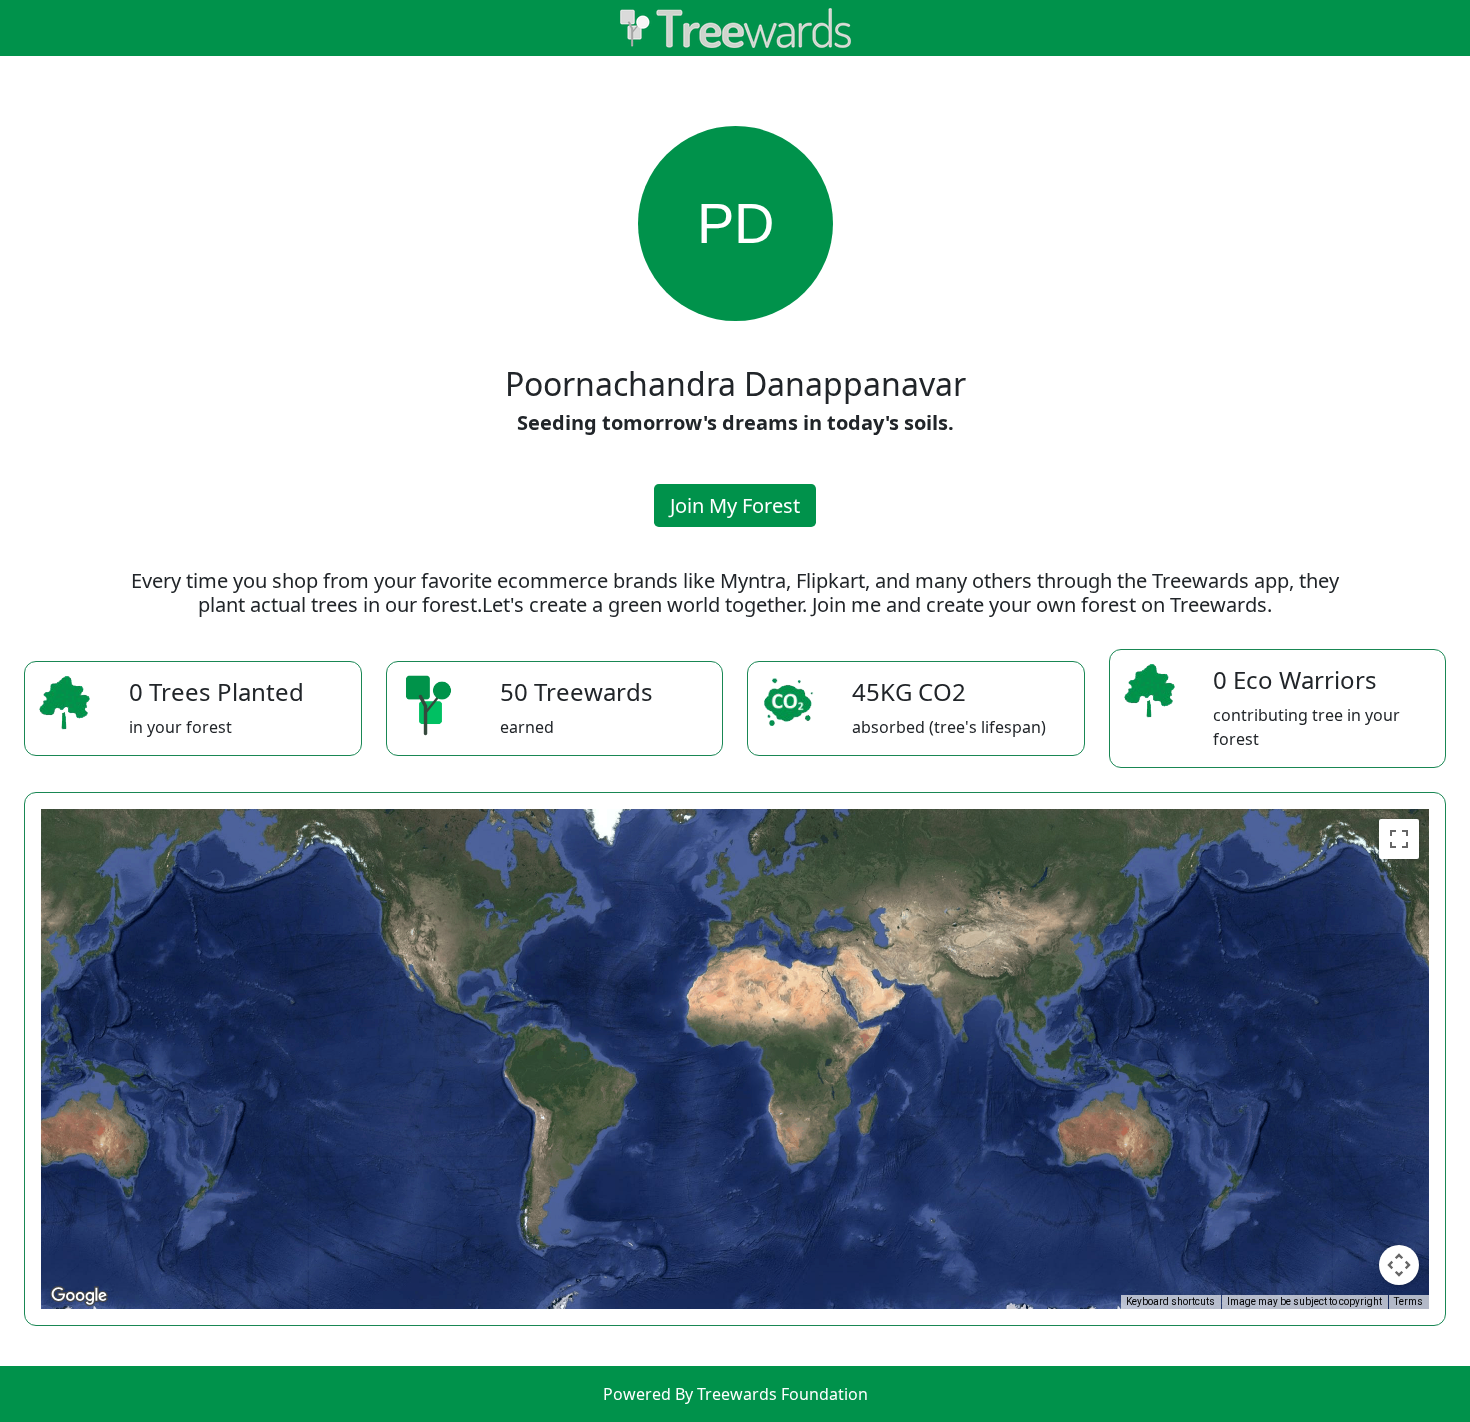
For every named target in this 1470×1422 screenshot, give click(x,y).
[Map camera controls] (1399, 1265)
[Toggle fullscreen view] (1399, 839)
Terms (1408, 1301)
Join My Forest (735, 505)
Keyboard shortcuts (1170, 1301)
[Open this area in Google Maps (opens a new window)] (79, 1296)
